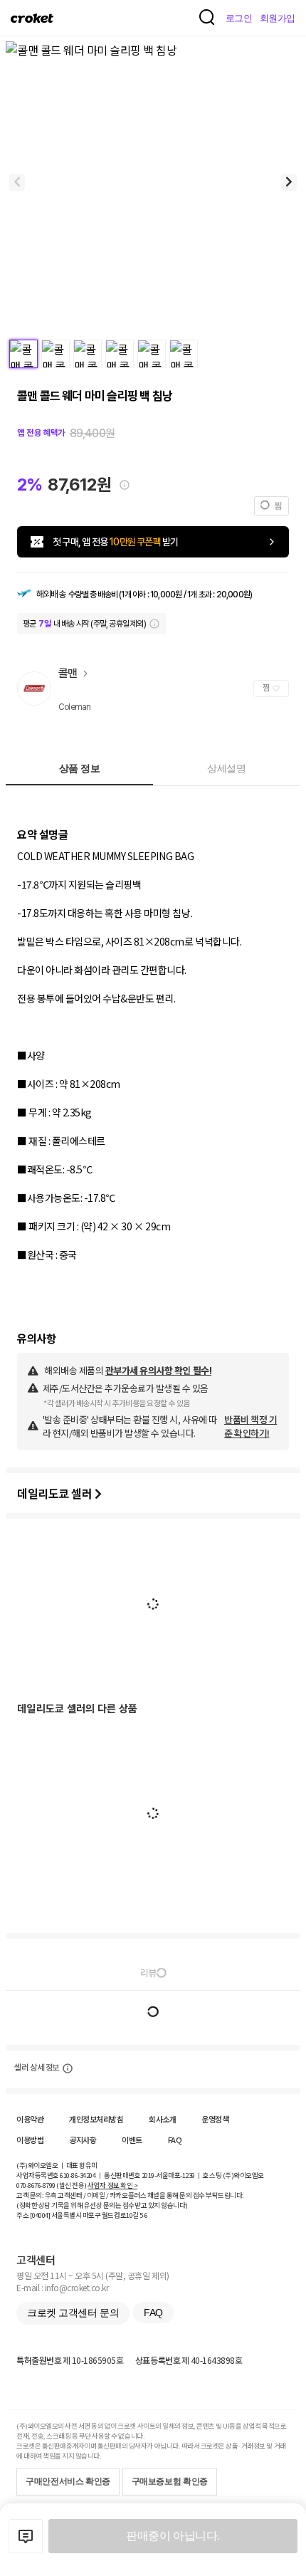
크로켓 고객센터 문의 (73, 2313)
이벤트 (132, 2140)
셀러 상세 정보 (37, 2068)
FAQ (175, 2140)
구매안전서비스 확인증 (68, 2481)
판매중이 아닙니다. (173, 2536)
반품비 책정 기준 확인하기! (250, 1426)
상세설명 (226, 768)
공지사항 (83, 2140)
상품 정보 (80, 768)
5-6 (144, 2215)
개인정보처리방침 (96, 2119)
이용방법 (30, 2140)
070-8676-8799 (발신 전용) (52, 2185)
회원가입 (278, 18)
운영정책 (215, 2119)
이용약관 (30, 2119)
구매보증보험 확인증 (170, 2481)
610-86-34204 (78, 2175)
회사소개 (162, 2119)
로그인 (239, 18)
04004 (40, 2215)
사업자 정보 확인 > (112, 2185)
